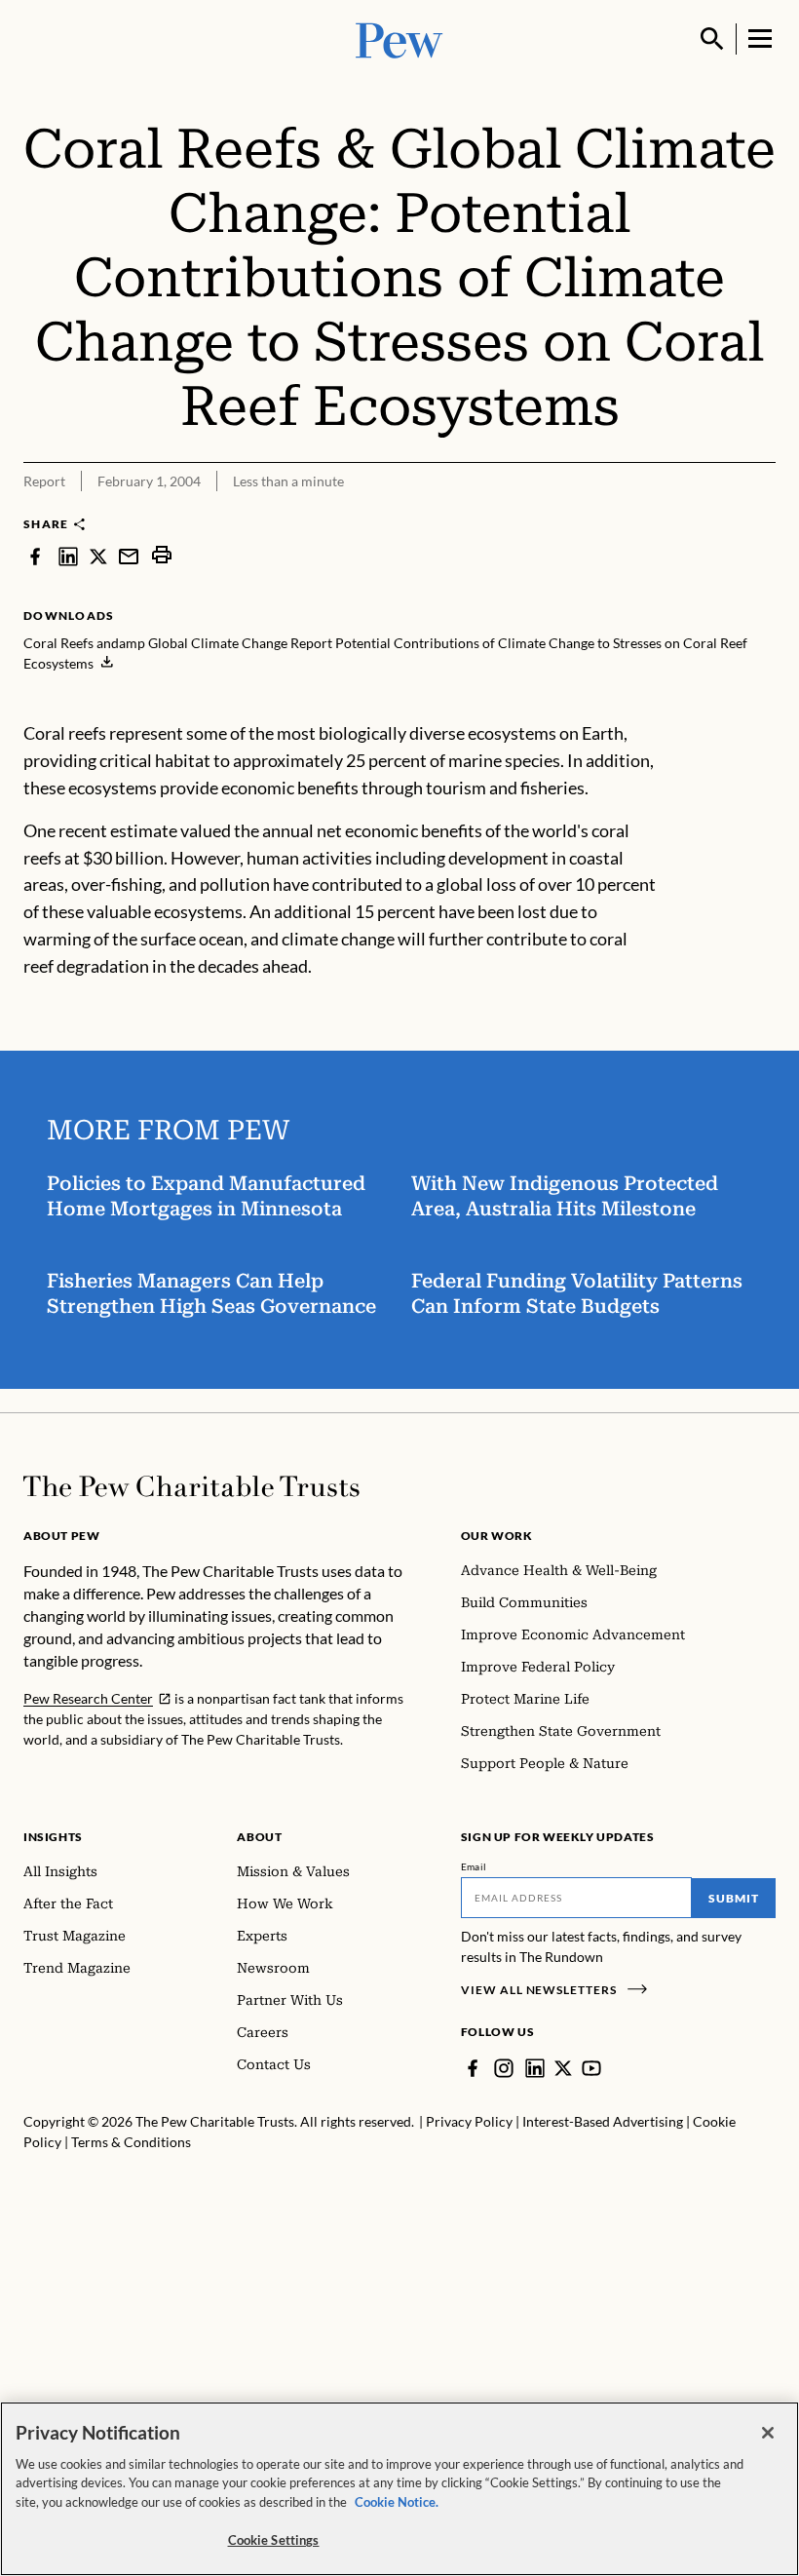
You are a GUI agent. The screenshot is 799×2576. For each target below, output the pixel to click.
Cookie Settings (274, 2540)
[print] (162, 555)
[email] (129, 555)
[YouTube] (591, 2068)
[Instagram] (504, 2068)
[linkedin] (68, 555)
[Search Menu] (712, 39)
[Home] (191, 1486)
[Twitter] (563, 2068)
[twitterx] (98, 555)
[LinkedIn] (535, 2068)
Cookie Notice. (397, 2502)
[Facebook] (473, 2068)
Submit (734, 1898)
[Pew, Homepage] (399, 38)
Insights (53, 1837)
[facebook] (35, 555)
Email (474, 1866)
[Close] (768, 2433)
